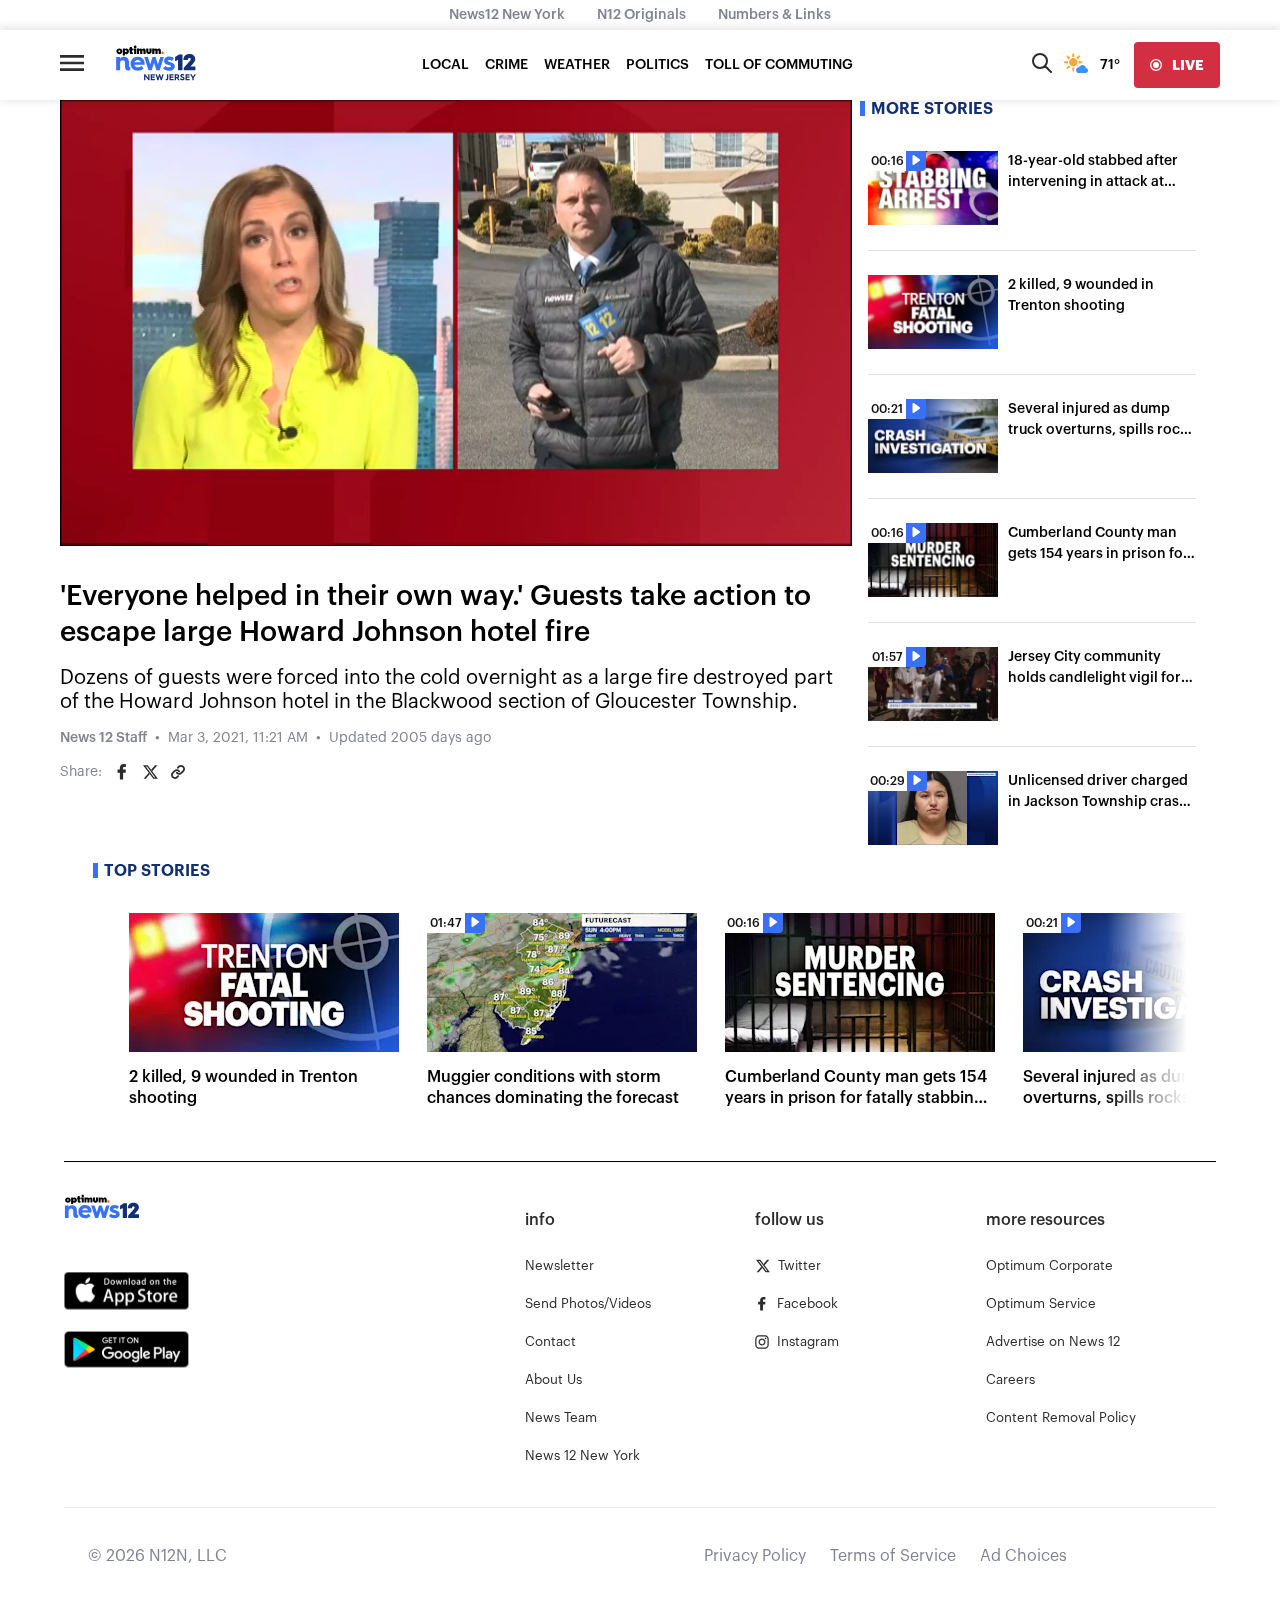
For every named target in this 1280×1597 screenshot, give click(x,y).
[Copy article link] (178, 772)
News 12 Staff (103, 738)
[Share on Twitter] (150, 772)
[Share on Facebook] (122, 772)
